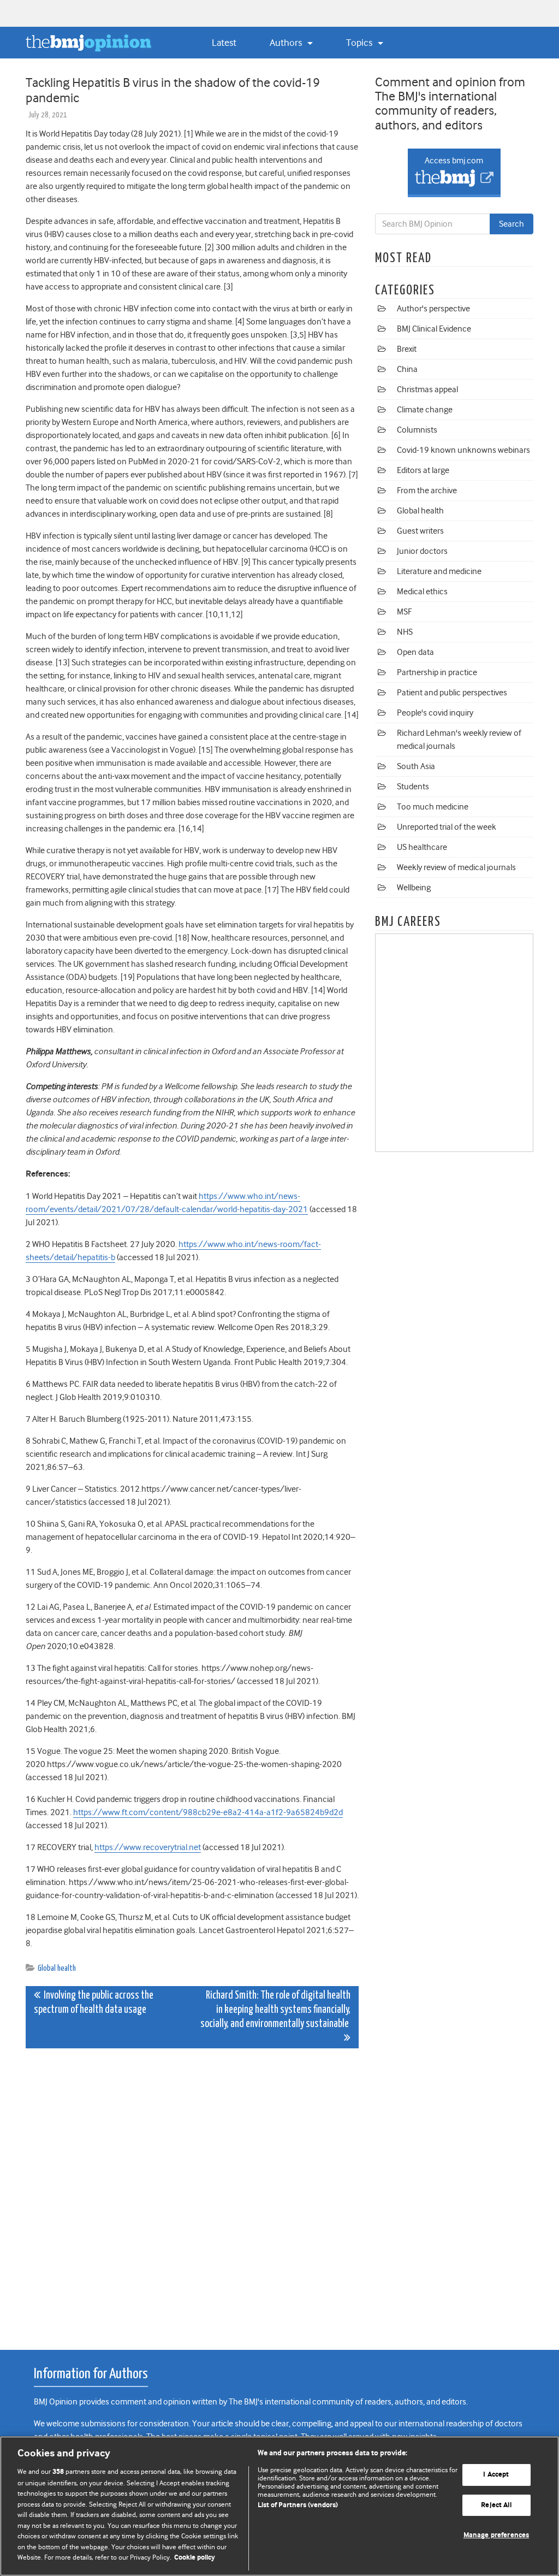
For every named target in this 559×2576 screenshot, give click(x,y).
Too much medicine (433, 807)
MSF (404, 612)
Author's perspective (433, 309)
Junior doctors (422, 551)
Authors (287, 43)
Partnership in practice (437, 672)
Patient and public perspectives (452, 693)
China (407, 369)
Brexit (407, 349)
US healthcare (422, 847)
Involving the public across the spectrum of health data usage (94, 2003)
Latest (224, 43)
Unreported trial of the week (447, 827)
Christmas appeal (427, 389)
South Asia (416, 766)
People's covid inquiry (435, 713)
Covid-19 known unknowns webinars (463, 450)
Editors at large (423, 470)
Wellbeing (414, 888)
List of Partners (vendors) (298, 2505)
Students (413, 787)
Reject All (496, 2505)
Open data (415, 652)
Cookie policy (195, 2558)
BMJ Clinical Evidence (434, 329)
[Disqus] (192, 2193)
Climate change (425, 410)
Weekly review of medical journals (456, 867)
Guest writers (420, 531)
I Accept (496, 2475)
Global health (57, 1968)
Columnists (417, 430)
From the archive (427, 491)
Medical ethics (422, 592)
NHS (405, 632)
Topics (360, 43)
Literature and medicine (439, 571)
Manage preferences (496, 2536)
